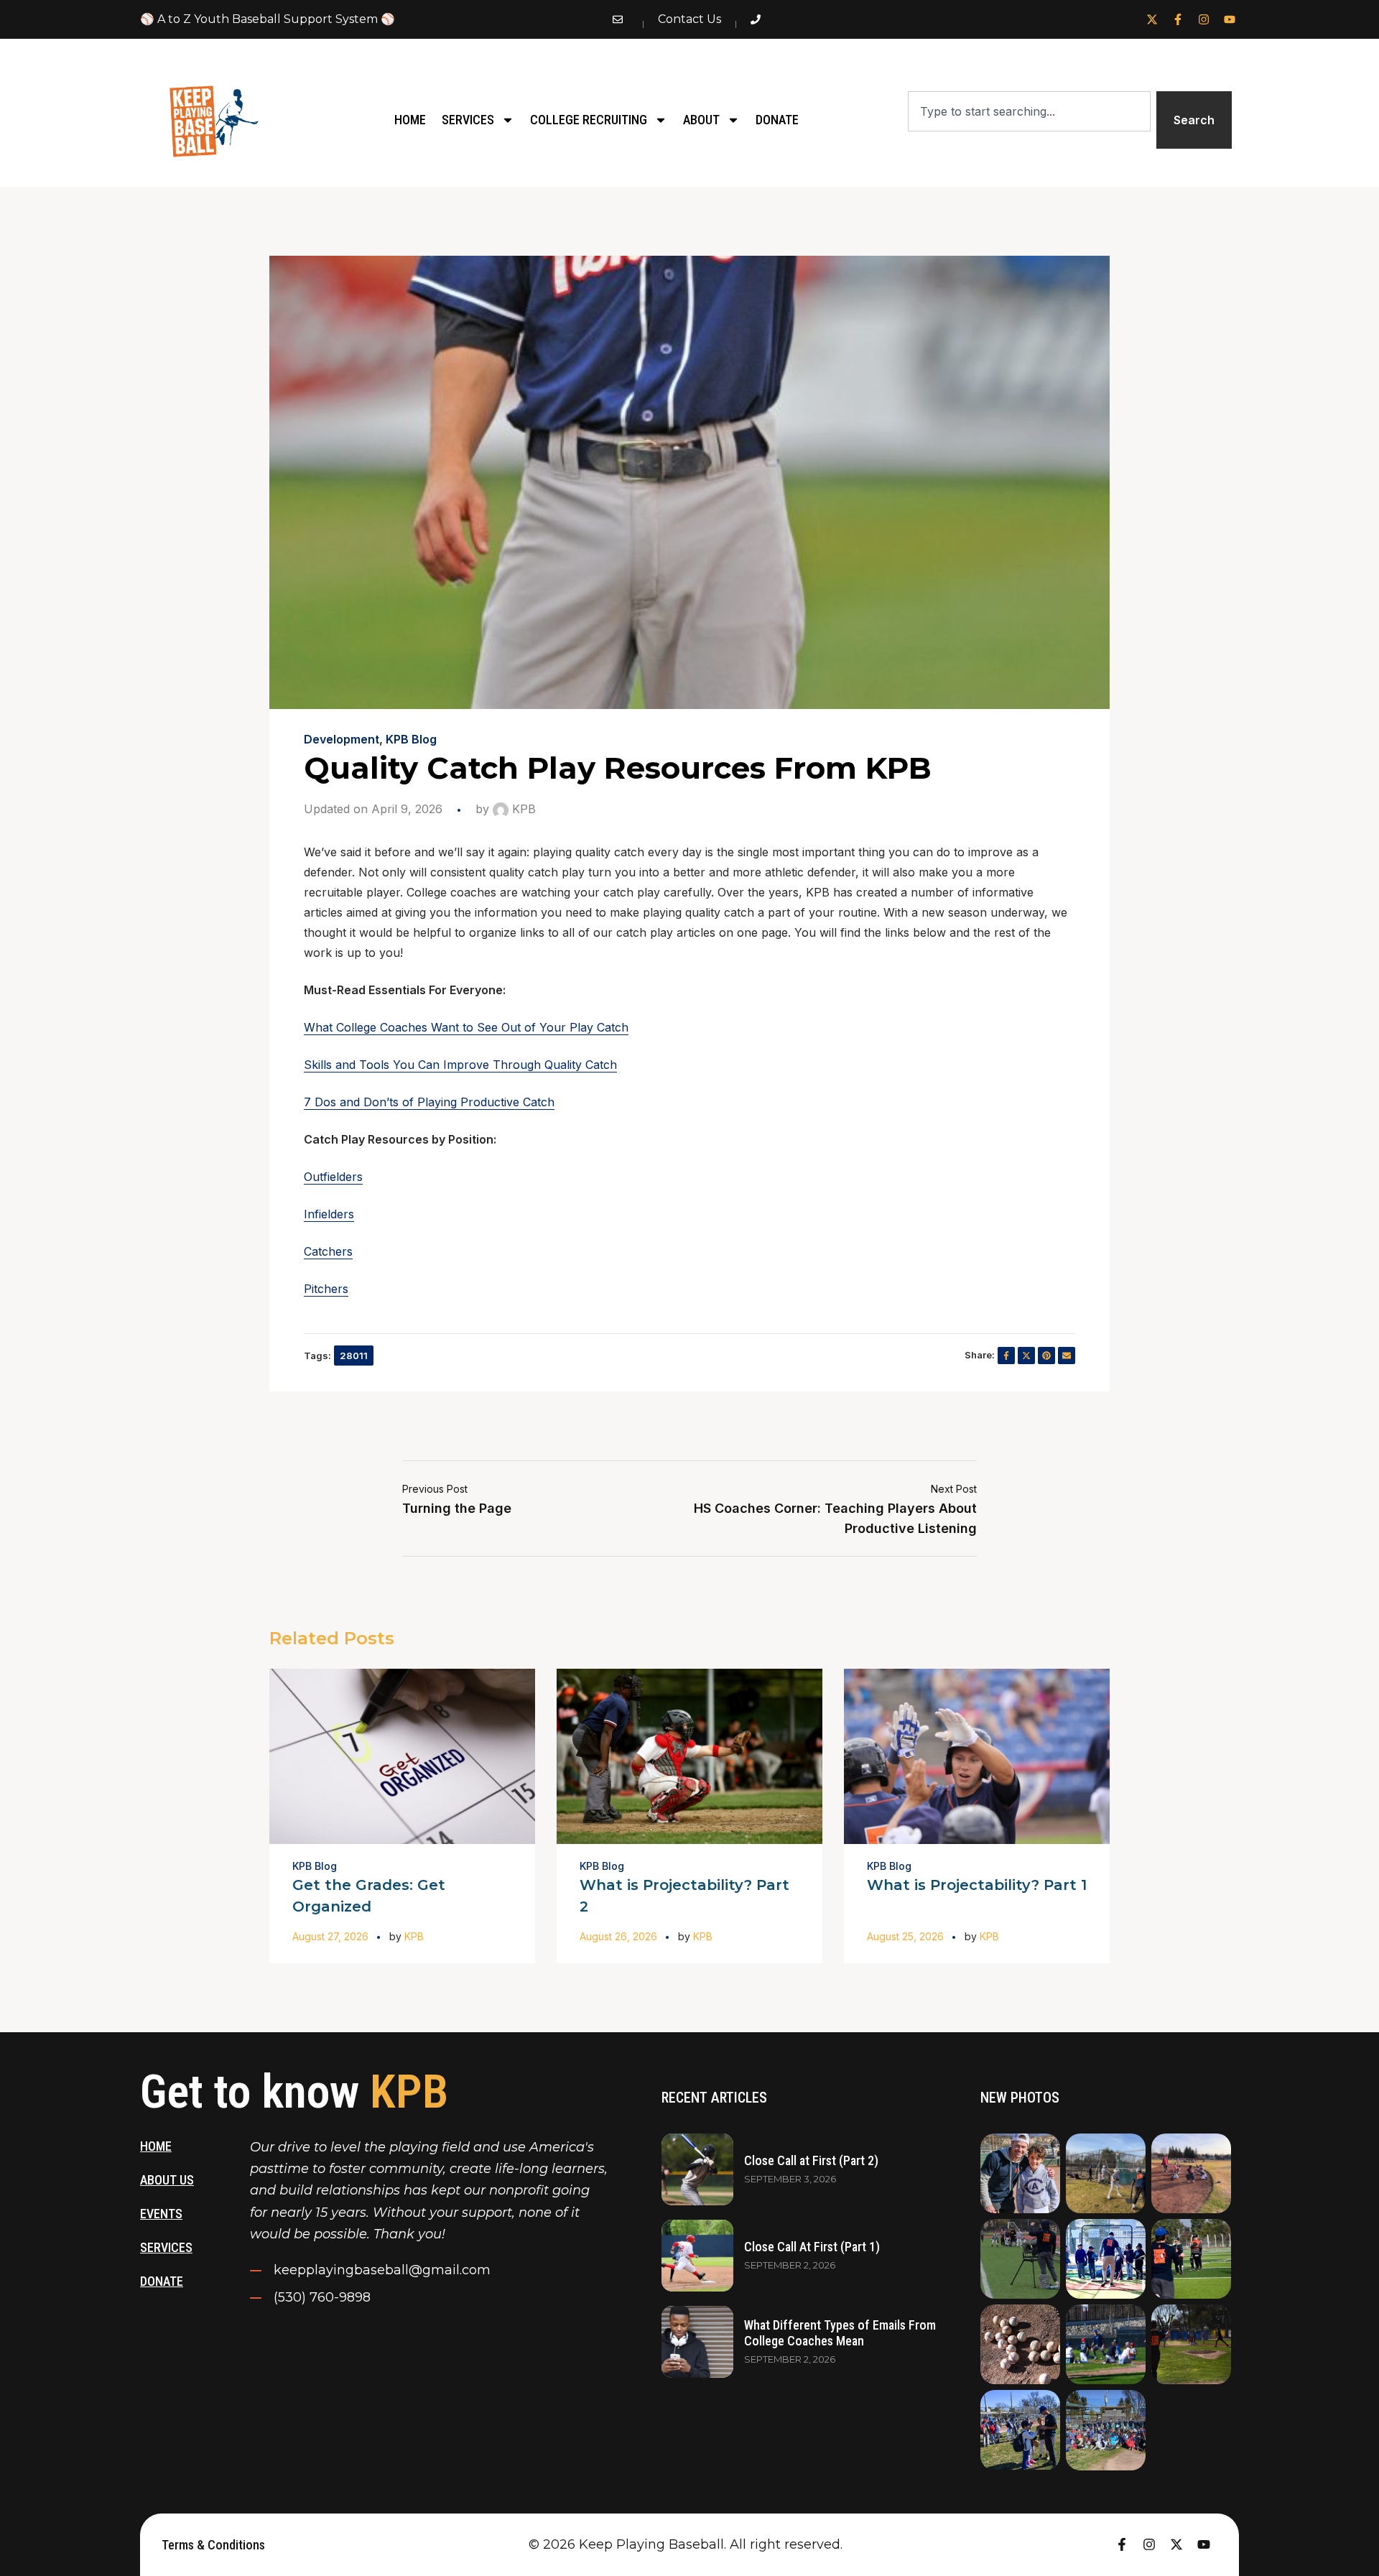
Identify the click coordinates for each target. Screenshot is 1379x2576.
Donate (777, 120)
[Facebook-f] (1178, 19)
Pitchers (326, 1289)
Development (342, 739)
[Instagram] (1204, 19)
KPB (522, 809)
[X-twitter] (1152, 19)
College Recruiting (589, 120)
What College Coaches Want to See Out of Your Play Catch (466, 1027)
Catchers (328, 1251)
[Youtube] (1230, 19)
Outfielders (333, 1177)
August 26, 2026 (618, 1936)
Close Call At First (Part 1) (812, 2247)
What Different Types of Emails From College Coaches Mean (840, 2333)
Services (468, 120)
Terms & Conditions (213, 2545)
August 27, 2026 (330, 1936)
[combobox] (1029, 111)
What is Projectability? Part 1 (977, 1885)
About (701, 120)
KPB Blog (411, 739)
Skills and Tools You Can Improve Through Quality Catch (460, 1065)
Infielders (329, 1214)
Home (410, 120)
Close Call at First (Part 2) (811, 2160)
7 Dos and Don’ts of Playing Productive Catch (429, 1102)
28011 (354, 1356)
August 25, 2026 (905, 1936)
